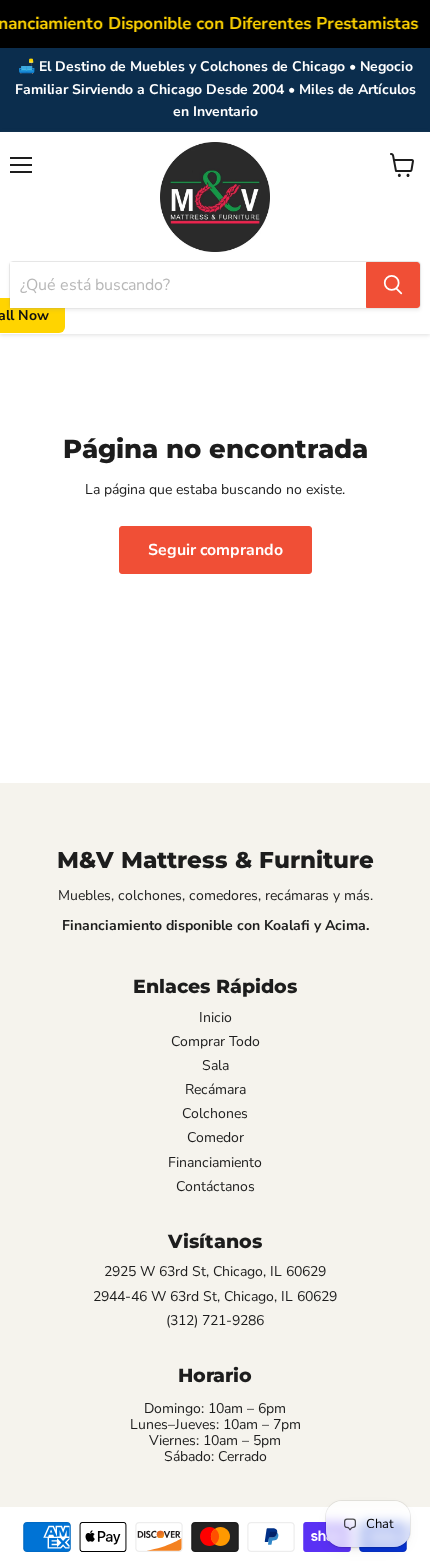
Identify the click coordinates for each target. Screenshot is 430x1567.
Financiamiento (215, 1163)
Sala (215, 1066)
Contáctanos (215, 1187)
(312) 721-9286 (215, 1321)
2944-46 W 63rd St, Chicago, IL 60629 (215, 1297)
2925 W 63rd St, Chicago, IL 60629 (215, 1272)
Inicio (215, 1018)
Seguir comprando (215, 550)
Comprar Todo (215, 1042)
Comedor (215, 1138)
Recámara (215, 1090)
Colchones (215, 1114)
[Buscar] (393, 285)
